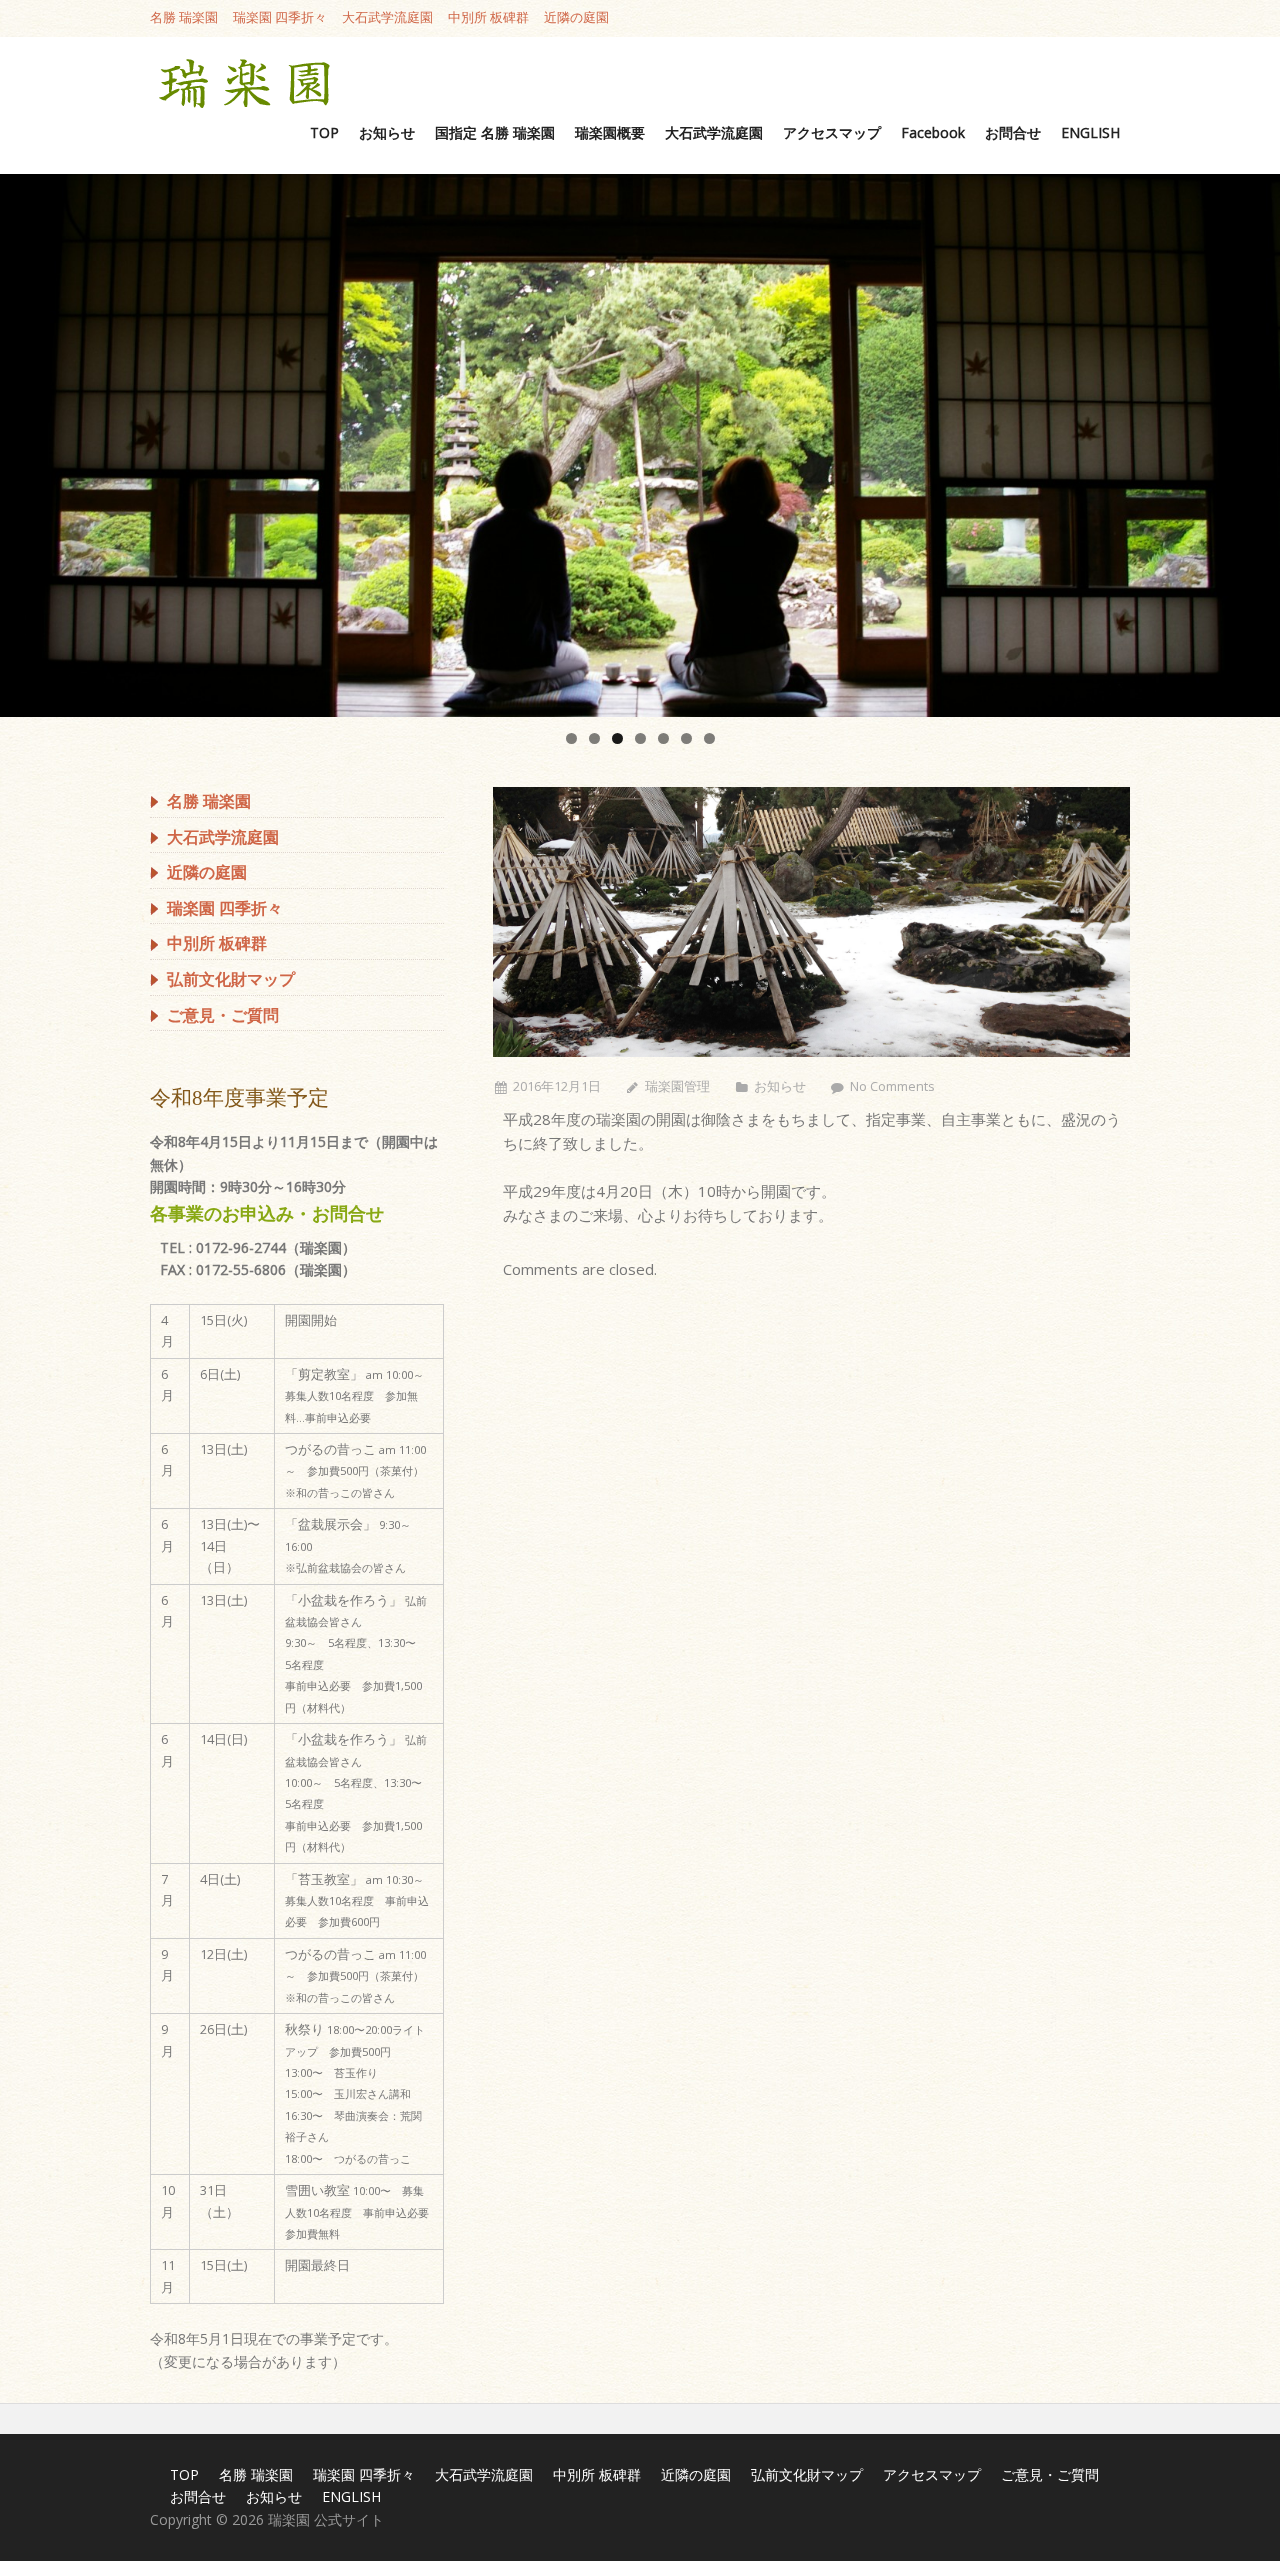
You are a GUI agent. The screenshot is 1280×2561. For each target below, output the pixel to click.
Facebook (933, 132)
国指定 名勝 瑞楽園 (495, 132)
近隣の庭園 (576, 18)
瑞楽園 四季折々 (280, 18)
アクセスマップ (832, 132)
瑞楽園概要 (610, 132)
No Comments (892, 1086)
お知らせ (387, 132)
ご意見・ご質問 (223, 1015)
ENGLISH (1090, 132)
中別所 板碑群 (488, 18)
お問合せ (1013, 132)
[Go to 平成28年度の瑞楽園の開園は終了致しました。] (811, 922)
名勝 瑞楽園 (184, 18)
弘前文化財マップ (231, 979)
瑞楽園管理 (677, 1086)
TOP (324, 132)
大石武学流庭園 (387, 18)
